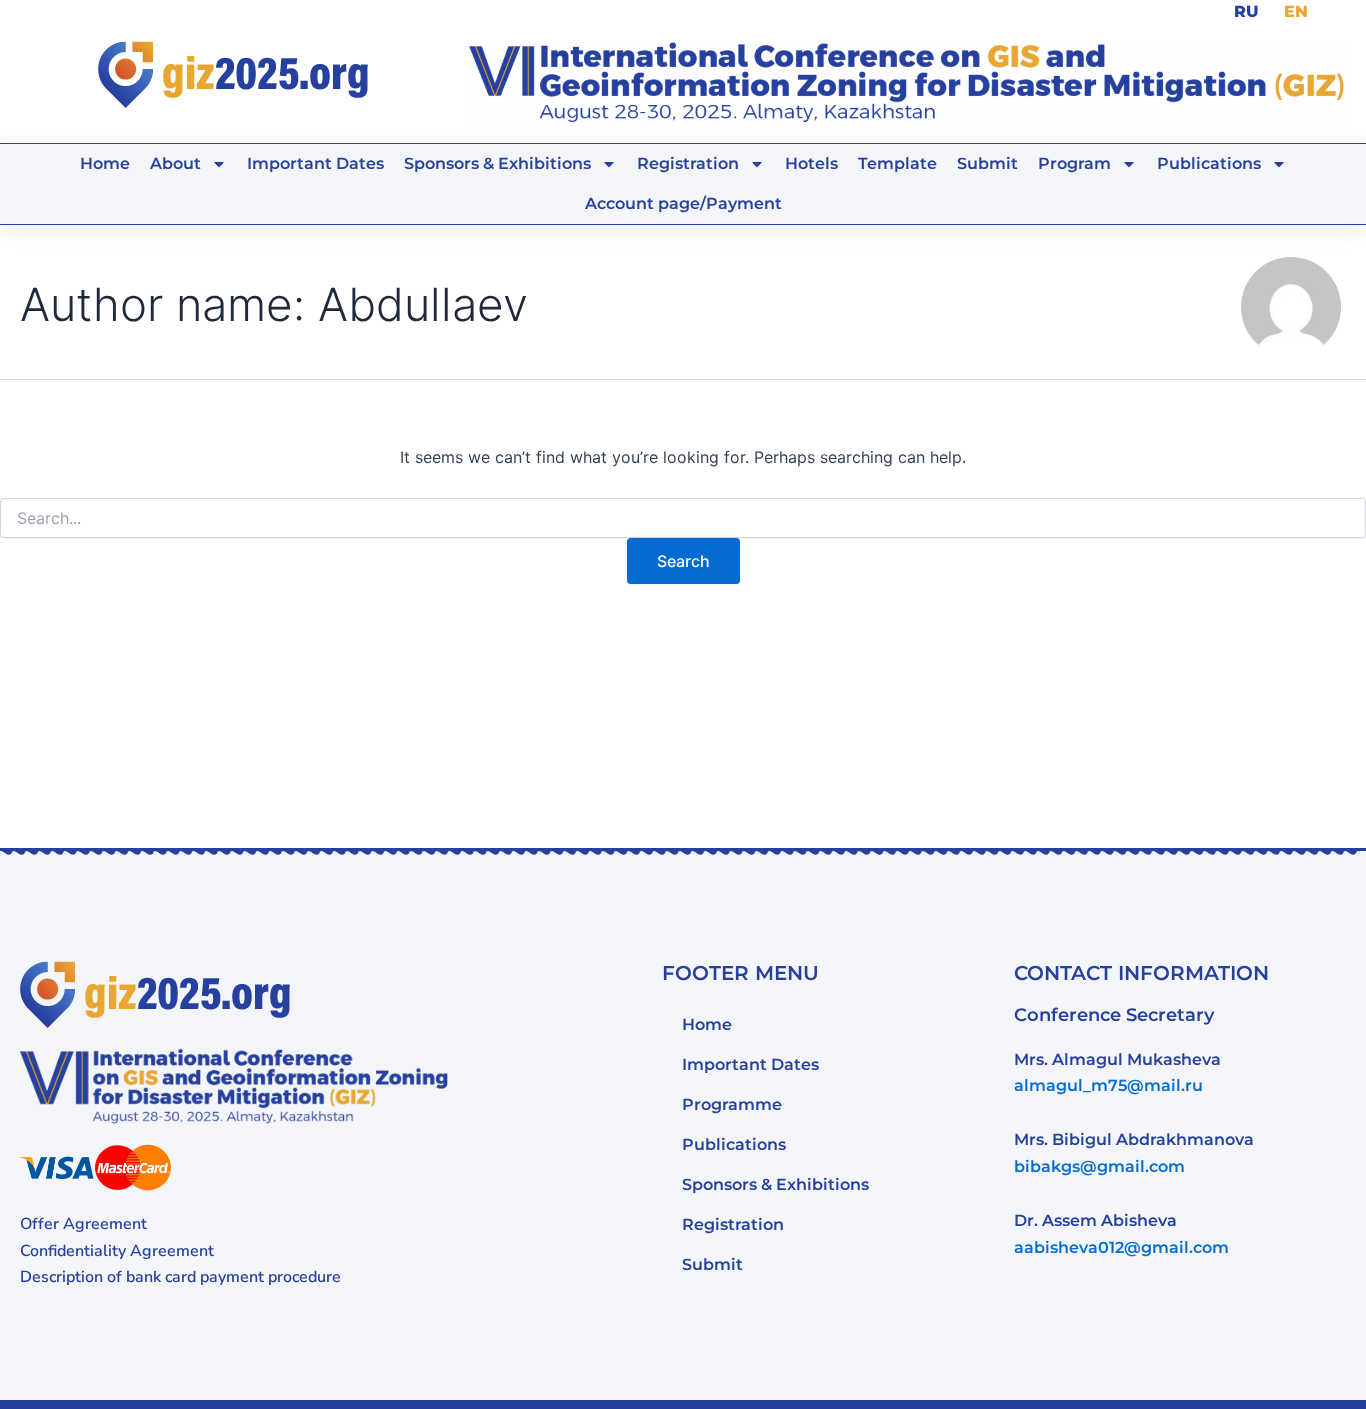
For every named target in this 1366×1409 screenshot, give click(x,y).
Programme (732, 1104)
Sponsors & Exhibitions (775, 1184)
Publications (1209, 163)
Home (105, 163)
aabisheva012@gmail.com (1121, 1247)
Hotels (811, 163)
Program (1074, 163)
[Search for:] (683, 518)
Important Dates (315, 163)
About (175, 163)
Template (897, 163)
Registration (688, 163)
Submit (987, 163)
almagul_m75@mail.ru (1108, 1085)
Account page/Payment (683, 203)
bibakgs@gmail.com (1099, 1166)
